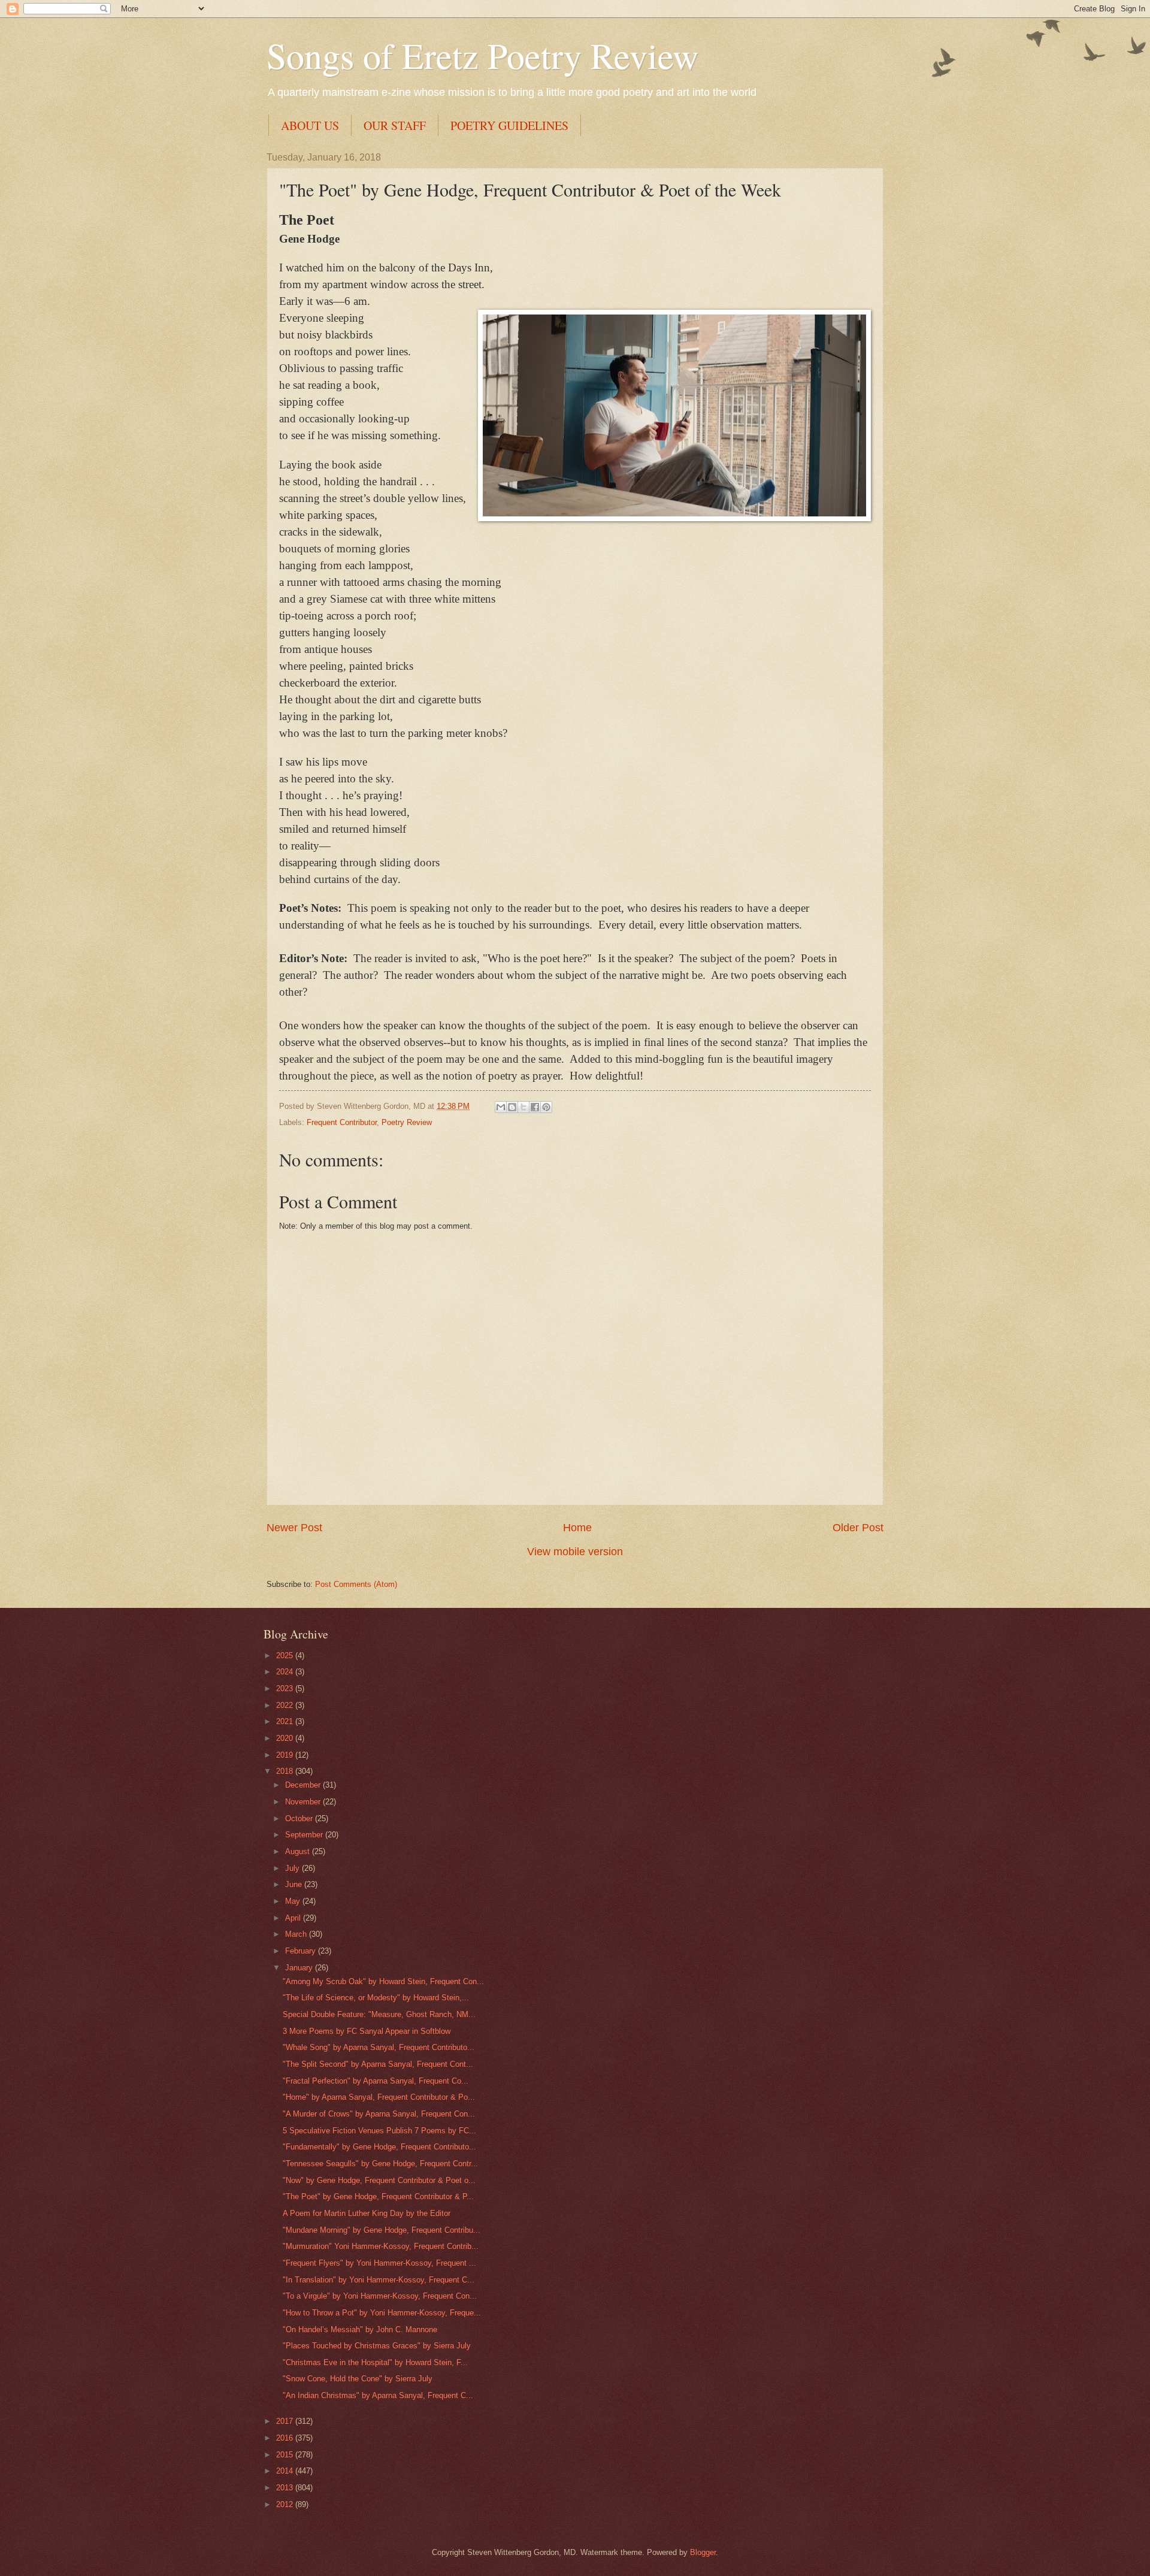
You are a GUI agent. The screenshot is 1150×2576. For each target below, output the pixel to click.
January (300, 1968)
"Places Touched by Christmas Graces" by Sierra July (377, 2346)
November (304, 1802)
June (295, 1884)
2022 (286, 1705)
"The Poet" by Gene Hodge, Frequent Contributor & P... (378, 2196)
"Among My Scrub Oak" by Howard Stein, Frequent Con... (383, 1981)
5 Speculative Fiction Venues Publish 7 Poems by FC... (379, 2131)
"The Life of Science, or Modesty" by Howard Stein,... (376, 1998)
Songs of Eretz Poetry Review (482, 55)
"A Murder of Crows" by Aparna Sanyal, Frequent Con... (379, 2114)
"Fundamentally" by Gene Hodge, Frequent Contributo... (379, 2147)
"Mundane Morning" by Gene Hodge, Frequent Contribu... (382, 2230)
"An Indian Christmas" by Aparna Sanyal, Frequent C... (378, 2395)
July (293, 1868)
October (300, 1818)
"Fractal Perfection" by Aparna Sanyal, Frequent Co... (376, 2081)
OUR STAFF (395, 126)
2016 (286, 2438)
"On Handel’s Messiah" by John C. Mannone (360, 2329)
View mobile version (575, 1552)
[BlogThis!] (512, 1107)
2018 (286, 1771)
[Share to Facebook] (535, 1107)
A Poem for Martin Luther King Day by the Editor (367, 2213)
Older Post (858, 1528)
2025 (286, 1656)
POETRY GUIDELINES (509, 126)
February (302, 1951)
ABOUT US (310, 126)
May (294, 1901)
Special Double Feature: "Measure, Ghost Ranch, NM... (379, 2014)
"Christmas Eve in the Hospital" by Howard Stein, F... (375, 2362)
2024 (286, 1672)
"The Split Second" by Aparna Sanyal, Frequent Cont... (378, 2064)
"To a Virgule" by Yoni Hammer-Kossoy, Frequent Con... (380, 2296)
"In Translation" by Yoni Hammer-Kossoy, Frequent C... (379, 2280)
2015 (286, 2455)
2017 (286, 2421)
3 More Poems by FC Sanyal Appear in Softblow (367, 2031)
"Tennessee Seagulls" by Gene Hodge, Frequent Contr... (380, 2164)
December (304, 1785)
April (294, 1918)
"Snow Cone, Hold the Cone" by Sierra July (358, 2379)
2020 (286, 1738)
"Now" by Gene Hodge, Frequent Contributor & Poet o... (379, 2180)
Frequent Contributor (342, 1122)
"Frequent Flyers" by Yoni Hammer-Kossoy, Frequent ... (379, 2263)
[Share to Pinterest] (546, 1107)
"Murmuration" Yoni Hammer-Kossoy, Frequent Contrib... (381, 2246)
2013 (286, 2488)
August (299, 1851)
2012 (286, 2504)
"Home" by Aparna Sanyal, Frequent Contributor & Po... (379, 2097)
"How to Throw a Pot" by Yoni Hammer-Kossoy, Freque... (382, 2313)
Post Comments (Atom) (356, 1584)
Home (577, 1528)
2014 (286, 2471)
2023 (286, 1688)
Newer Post (294, 1528)
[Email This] (501, 1107)
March (297, 1934)
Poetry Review (407, 1122)
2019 (286, 1755)
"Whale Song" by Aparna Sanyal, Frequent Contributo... (379, 2047)
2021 (286, 1721)
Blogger (703, 2552)
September (305, 1835)
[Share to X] (523, 1107)
